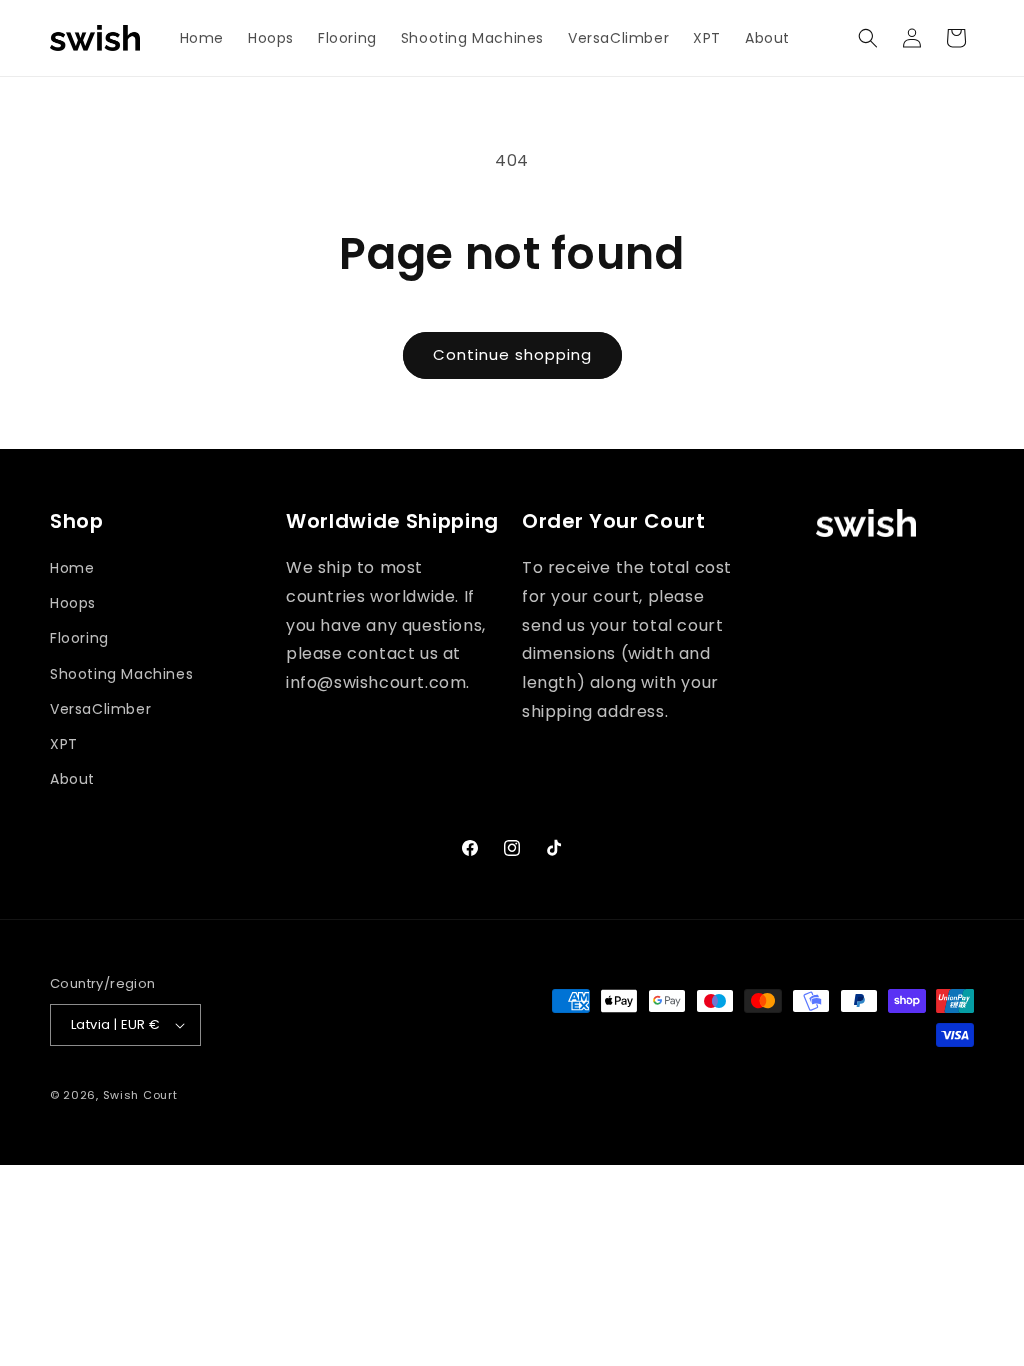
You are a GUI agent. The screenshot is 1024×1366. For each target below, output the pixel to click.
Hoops (73, 603)
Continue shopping (512, 354)
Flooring (79, 638)
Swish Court (140, 1095)
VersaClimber (100, 709)
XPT (64, 744)
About (72, 779)
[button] (868, 38)
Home (72, 568)
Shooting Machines (121, 674)
